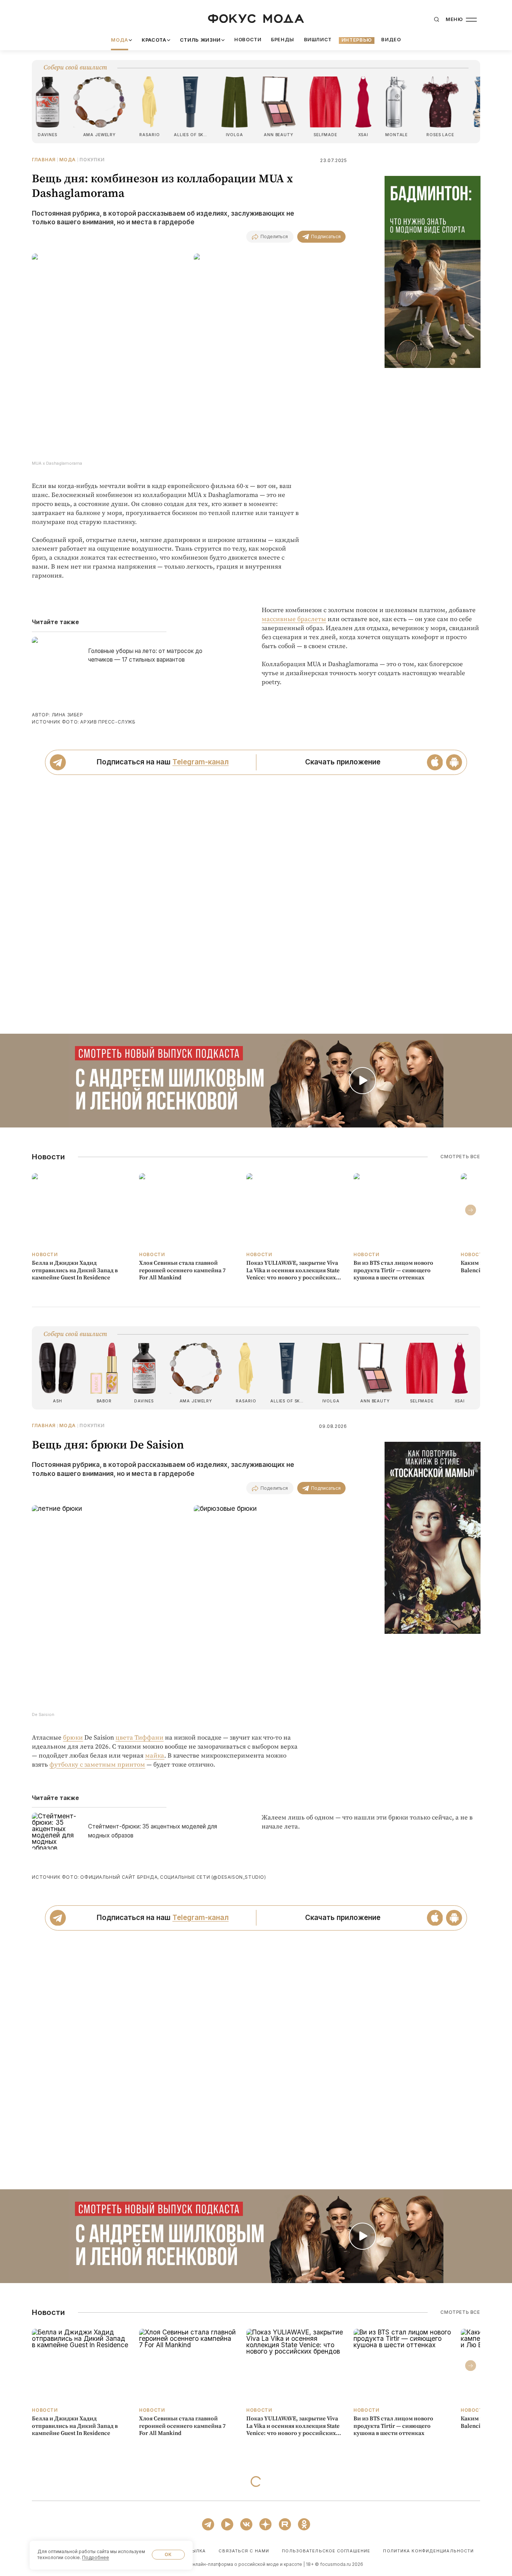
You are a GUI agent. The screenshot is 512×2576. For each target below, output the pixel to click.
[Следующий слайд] (471, 1210)
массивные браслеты (294, 619)
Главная (44, 160)
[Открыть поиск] (436, 20)
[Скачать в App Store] (435, 762)
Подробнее (96, 2557)
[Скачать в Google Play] (454, 762)
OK (168, 2554)
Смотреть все (460, 1157)
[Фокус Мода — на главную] (256, 19)
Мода (67, 160)
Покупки (92, 160)
